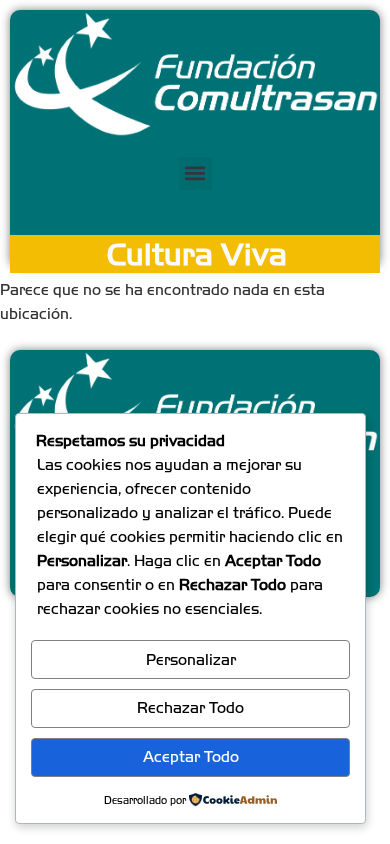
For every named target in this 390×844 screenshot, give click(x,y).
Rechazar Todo (190, 707)
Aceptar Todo (191, 756)
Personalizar (191, 659)
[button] (195, 173)
